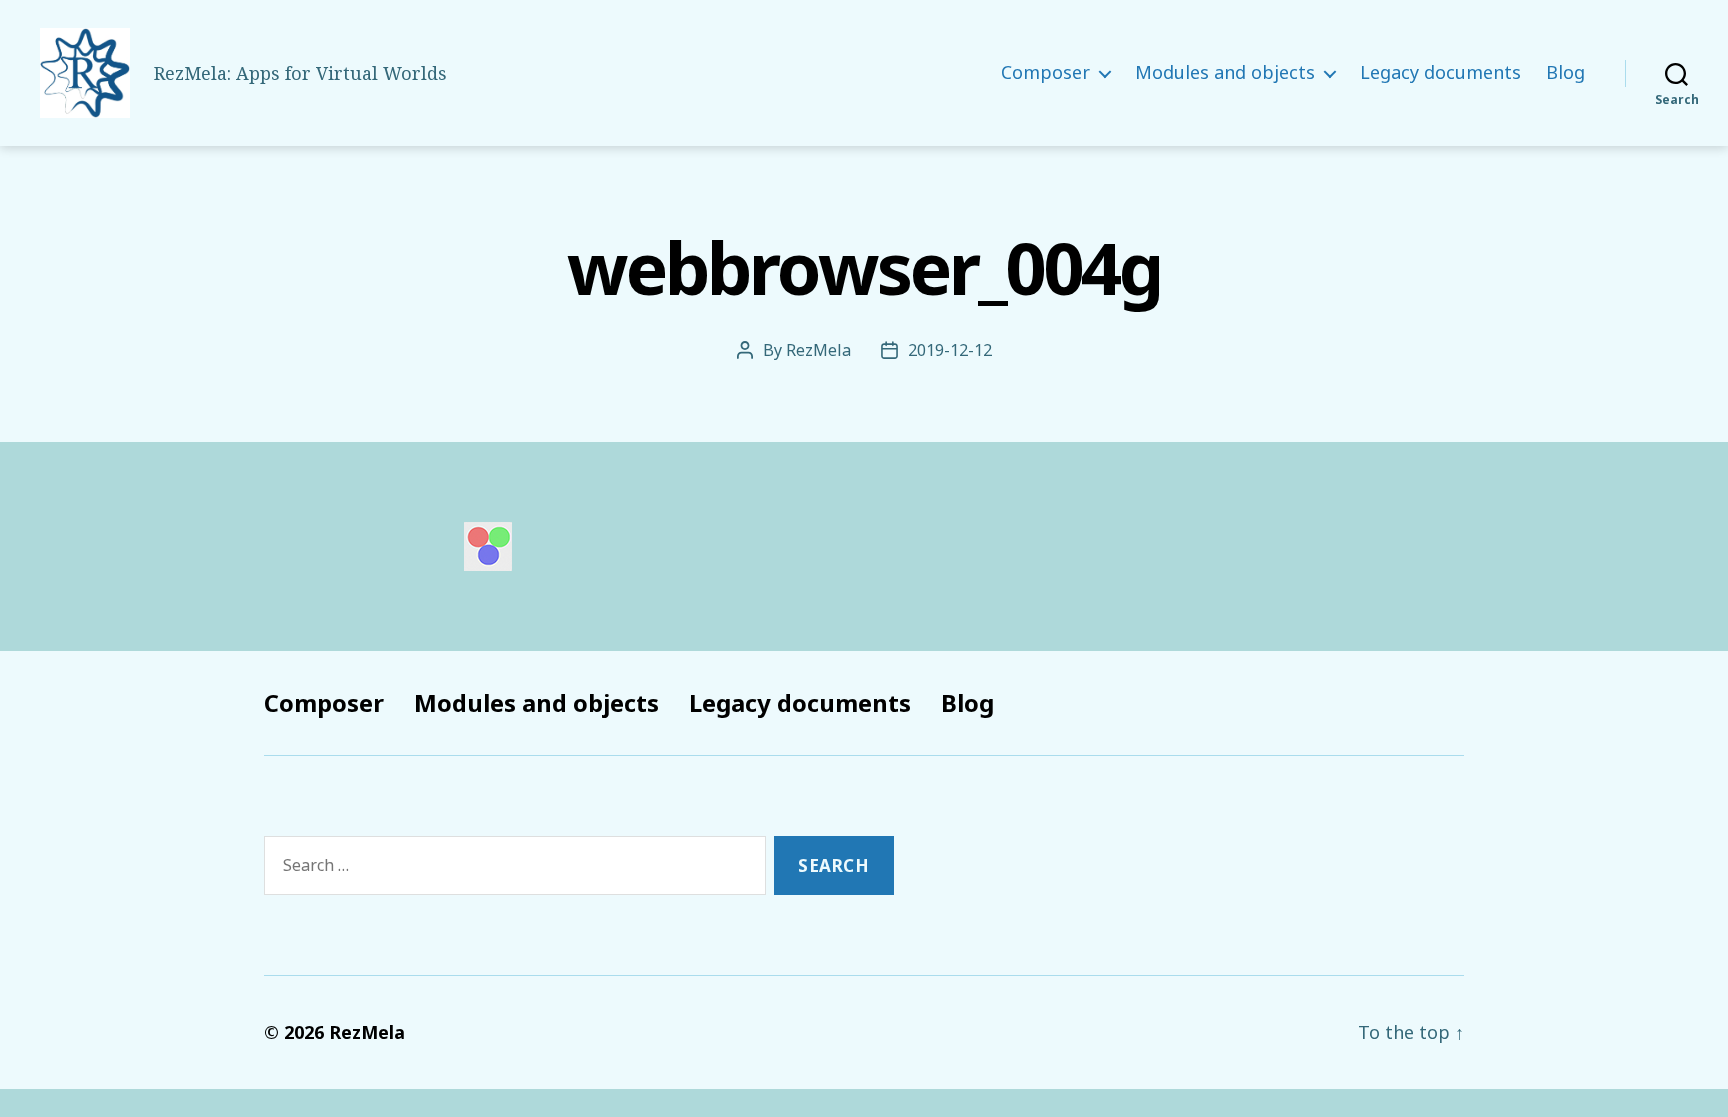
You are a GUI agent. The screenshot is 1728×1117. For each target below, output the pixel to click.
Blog (1565, 73)
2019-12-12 (950, 350)
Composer (1045, 73)
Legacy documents (1440, 73)
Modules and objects (1225, 73)
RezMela (818, 350)
